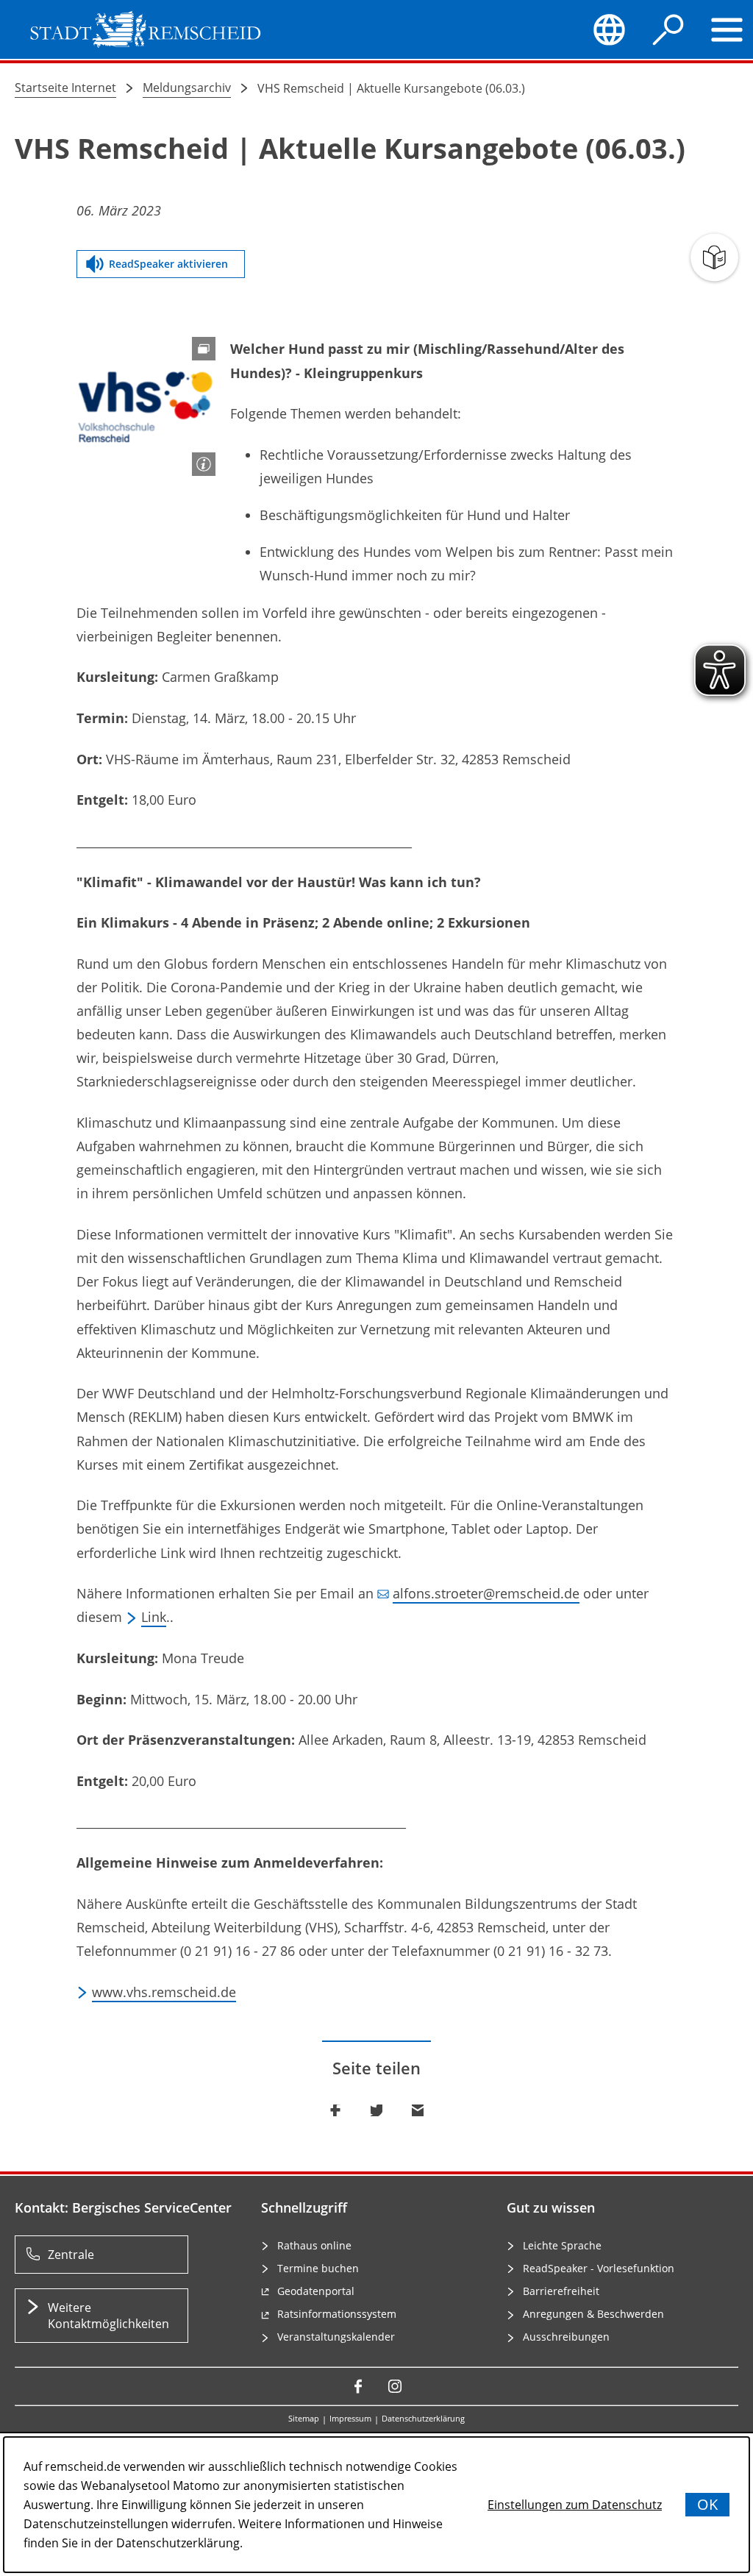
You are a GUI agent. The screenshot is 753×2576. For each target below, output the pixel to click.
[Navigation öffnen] (727, 29)
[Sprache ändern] (610, 29)
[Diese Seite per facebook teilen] (335, 2110)
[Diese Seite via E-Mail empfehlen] (418, 2110)
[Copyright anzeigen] (204, 464)
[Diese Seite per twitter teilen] (376, 2110)
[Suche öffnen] (668, 29)
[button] (146, 406)
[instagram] (395, 2386)
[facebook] (358, 2386)
